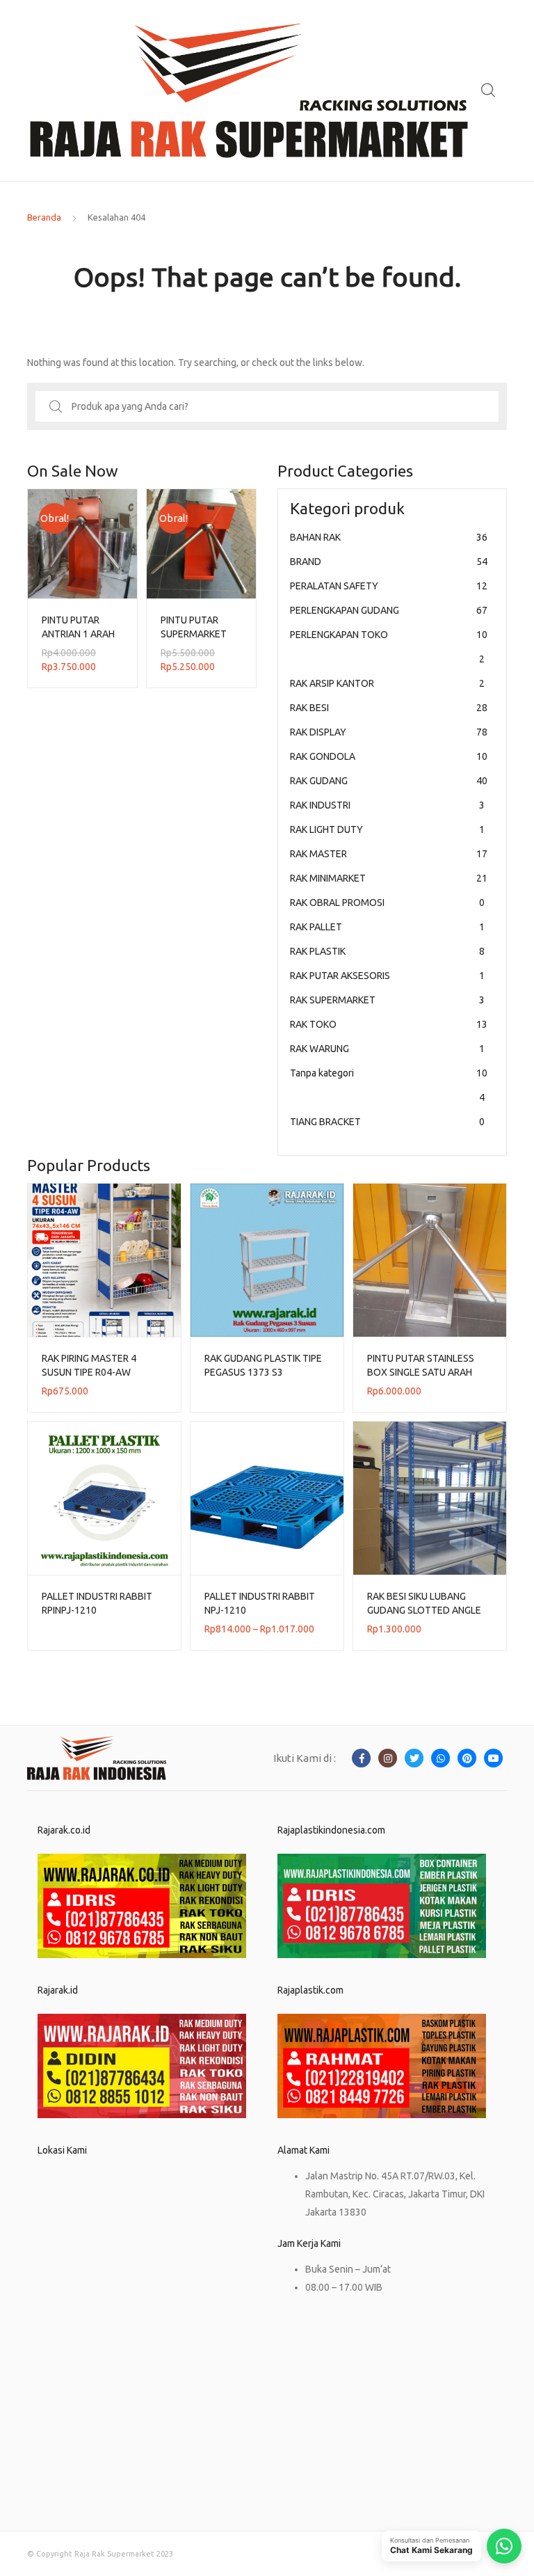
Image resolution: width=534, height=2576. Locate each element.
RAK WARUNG (387, 1049)
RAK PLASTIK (387, 951)
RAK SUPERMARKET (387, 1000)
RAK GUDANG (389, 781)
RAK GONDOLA (389, 756)
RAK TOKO (389, 1024)
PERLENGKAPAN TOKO (389, 647)
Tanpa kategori (389, 1085)
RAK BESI (389, 708)
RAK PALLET (387, 927)
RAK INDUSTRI (387, 805)
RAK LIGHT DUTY (387, 829)
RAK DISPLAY (389, 732)
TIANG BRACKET (387, 1122)
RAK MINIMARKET (389, 878)
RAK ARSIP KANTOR (387, 683)
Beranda (44, 217)
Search (489, 90)
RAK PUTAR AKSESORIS (387, 976)
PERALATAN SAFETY (389, 586)
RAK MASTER (389, 854)
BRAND (389, 562)
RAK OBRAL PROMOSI (387, 903)
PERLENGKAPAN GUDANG (389, 610)
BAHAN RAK (389, 537)
